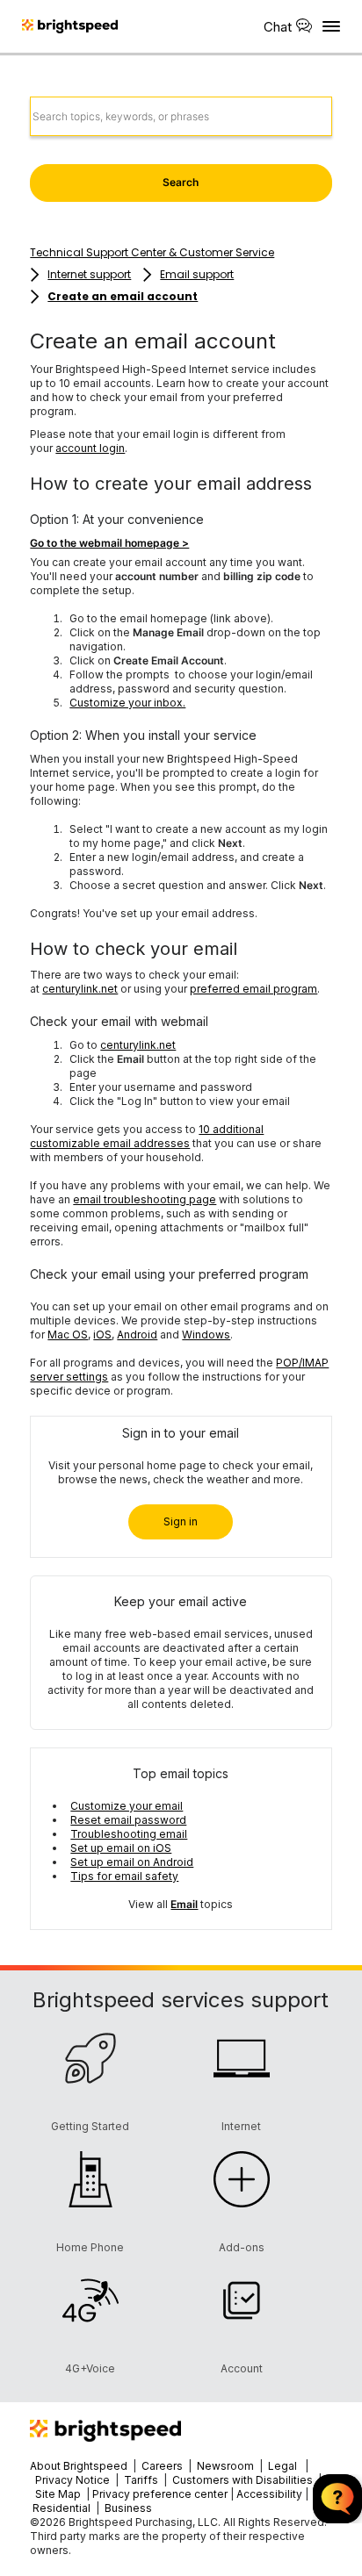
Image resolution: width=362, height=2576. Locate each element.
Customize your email (127, 1806)
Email (184, 1904)
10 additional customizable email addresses (147, 1136)
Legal (282, 2466)
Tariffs (142, 2480)
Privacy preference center (160, 2494)
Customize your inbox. (127, 703)
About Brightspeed (79, 2466)
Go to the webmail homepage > (109, 543)
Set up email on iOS (121, 1848)
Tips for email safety (124, 1876)
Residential (62, 2508)
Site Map (59, 2494)
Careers (162, 2466)
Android (137, 1335)
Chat (278, 27)
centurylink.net (80, 989)
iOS (102, 1335)
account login (90, 448)
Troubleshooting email (129, 1834)
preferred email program (253, 989)
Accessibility (269, 2494)
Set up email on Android (132, 1862)
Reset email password (128, 1820)
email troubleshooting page (145, 1199)
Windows (206, 1335)
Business (128, 2508)
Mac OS (68, 1335)
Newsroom (225, 2466)
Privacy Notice (72, 2480)
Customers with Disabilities (244, 2480)
